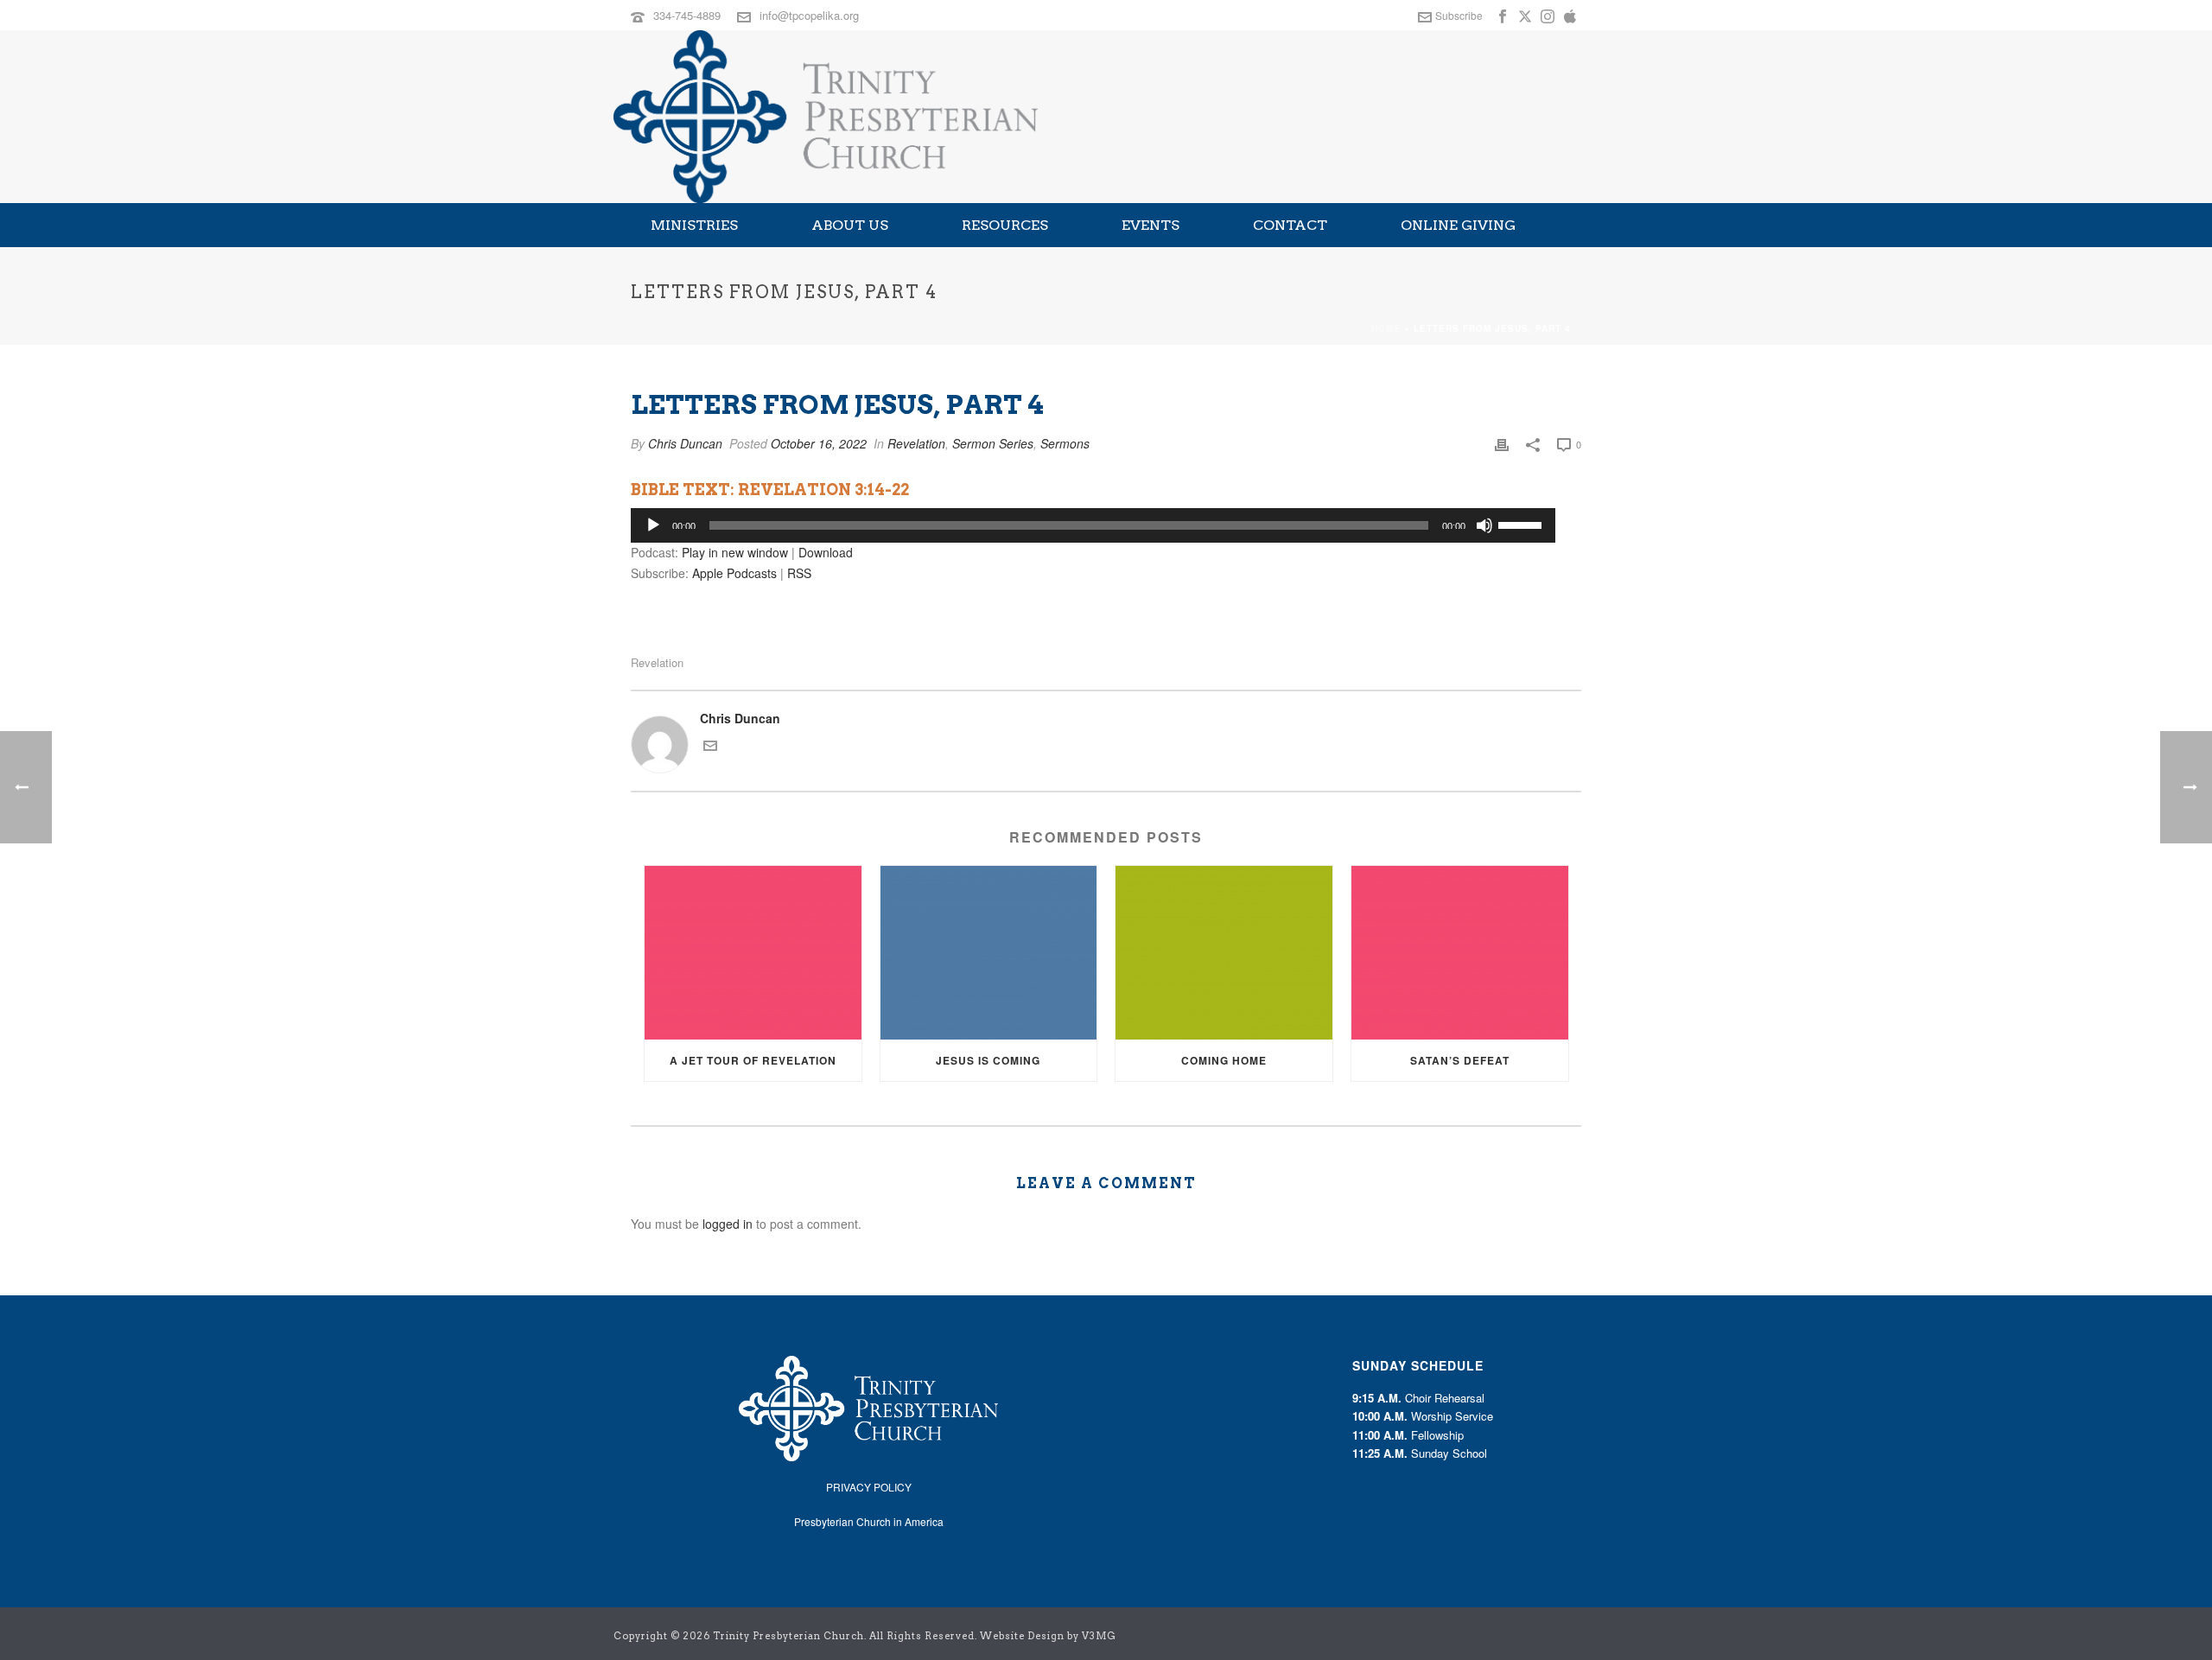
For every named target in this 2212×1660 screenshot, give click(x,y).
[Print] (1502, 444)
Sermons (1065, 443)
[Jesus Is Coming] (989, 953)
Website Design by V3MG (1048, 1636)
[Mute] (1484, 525)
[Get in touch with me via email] (710, 747)
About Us (850, 225)
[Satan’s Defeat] (1460, 953)
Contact (1290, 225)
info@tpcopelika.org (809, 15)
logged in (728, 1224)
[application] (1093, 525)
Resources (1005, 225)
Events (1150, 225)
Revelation (916, 443)
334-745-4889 (687, 15)
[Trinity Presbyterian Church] (826, 117)
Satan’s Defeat (1460, 1060)
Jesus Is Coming (988, 1060)
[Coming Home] (1224, 953)
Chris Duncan (685, 443)
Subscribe (1459, 15)
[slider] (1522, 524)
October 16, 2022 (819, 443)
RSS (799, 573)
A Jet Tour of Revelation (753, 1060)
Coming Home (1224, 1060)
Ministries (694, 225)
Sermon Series (993, 443)
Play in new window (735, 552)
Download (826, 552)
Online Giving (1458, 225)
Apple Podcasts (734, 573)
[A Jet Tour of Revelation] (753, 953)
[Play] (653, 525)
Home (1386, 328)
